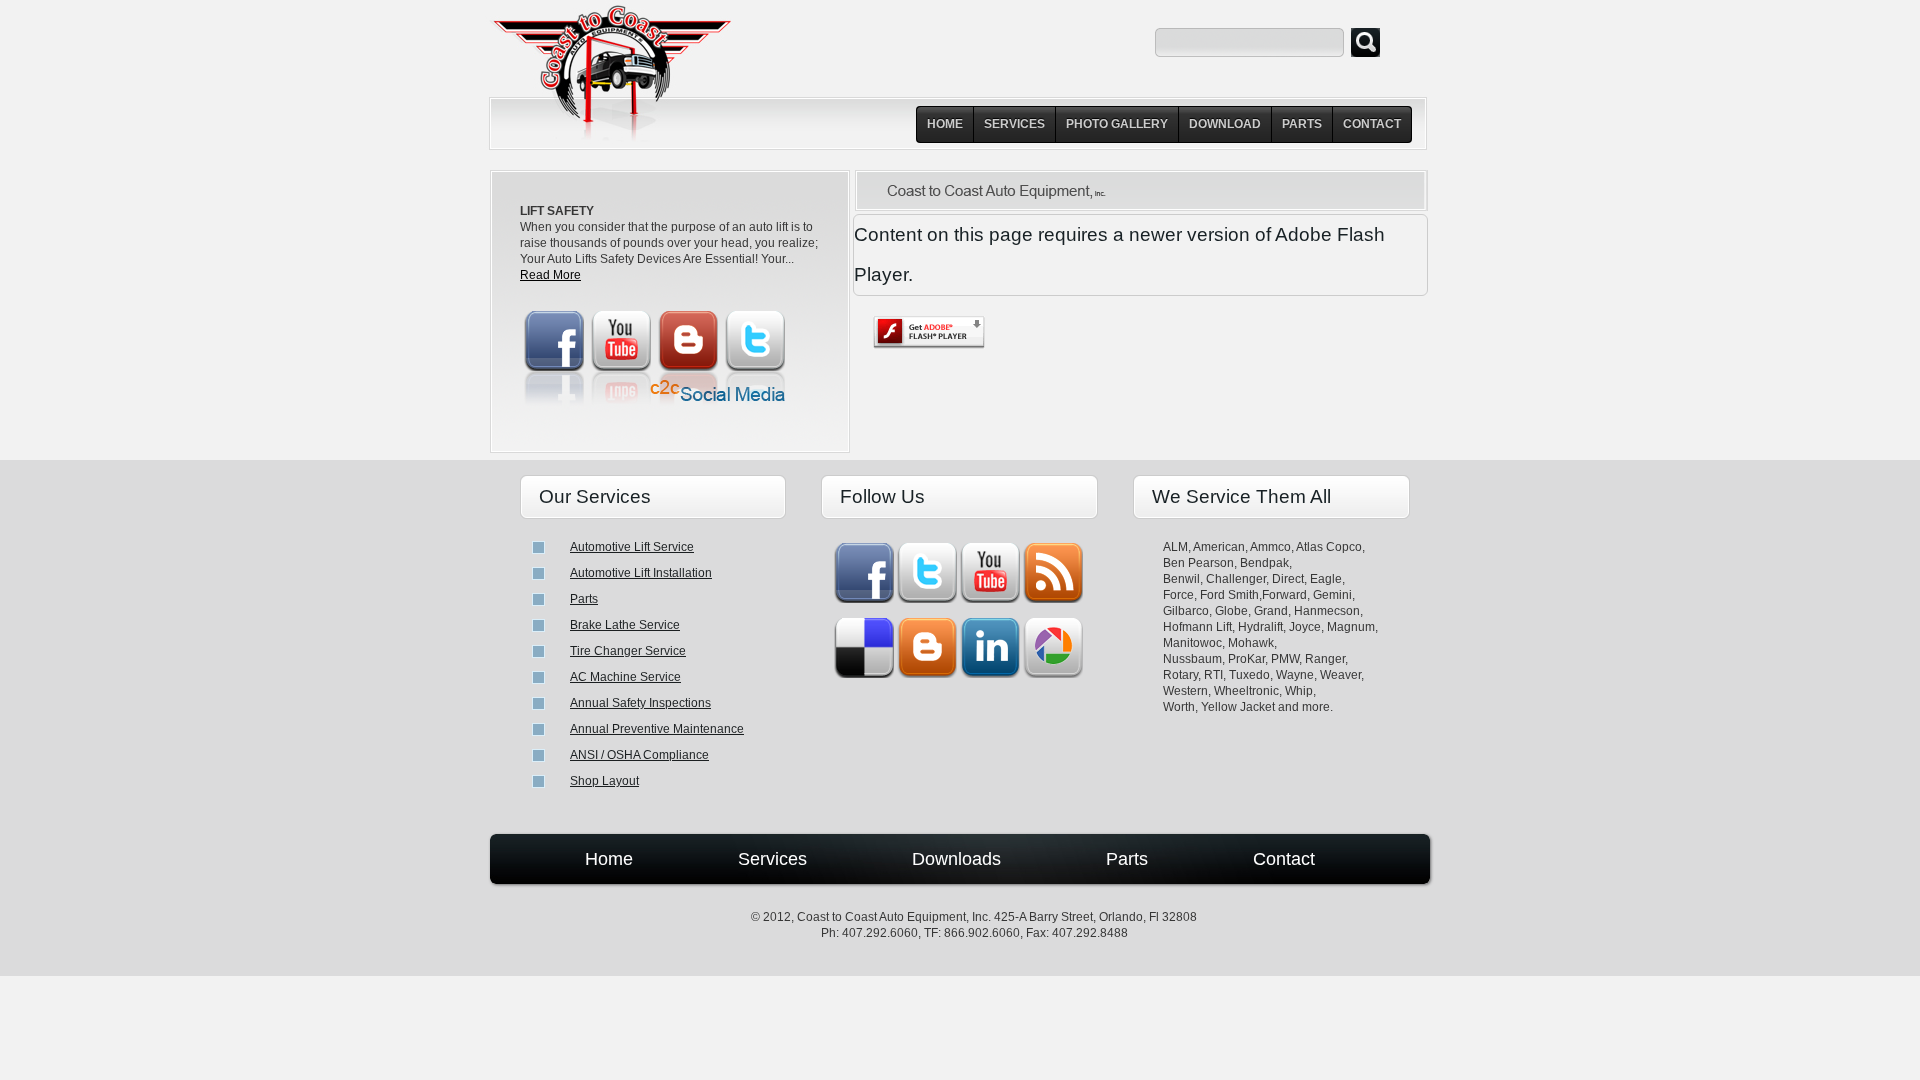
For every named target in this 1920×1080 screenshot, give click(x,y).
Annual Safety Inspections (640, 703)
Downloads (956, 859)
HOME (945, 124)
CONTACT (1372, 124)
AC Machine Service (625, 677)
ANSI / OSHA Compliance (639, 755)
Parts (584, 599)
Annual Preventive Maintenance (657, 729)
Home (609, 859)
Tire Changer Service (628, 651)
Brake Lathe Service (625, 625)
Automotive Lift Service (632, 547)
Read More (550, 275)
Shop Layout (604, 781)
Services (772, 859)
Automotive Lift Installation (641, 573)
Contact (1284, 859)
